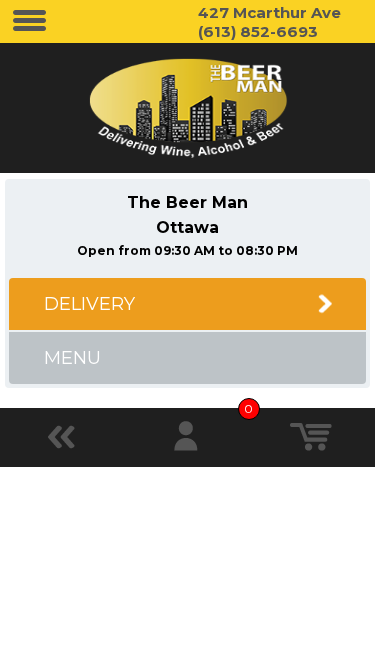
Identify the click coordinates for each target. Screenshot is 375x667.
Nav (30, 21)
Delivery (89, 304)
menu (72, 358)
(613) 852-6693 (258, 31)
